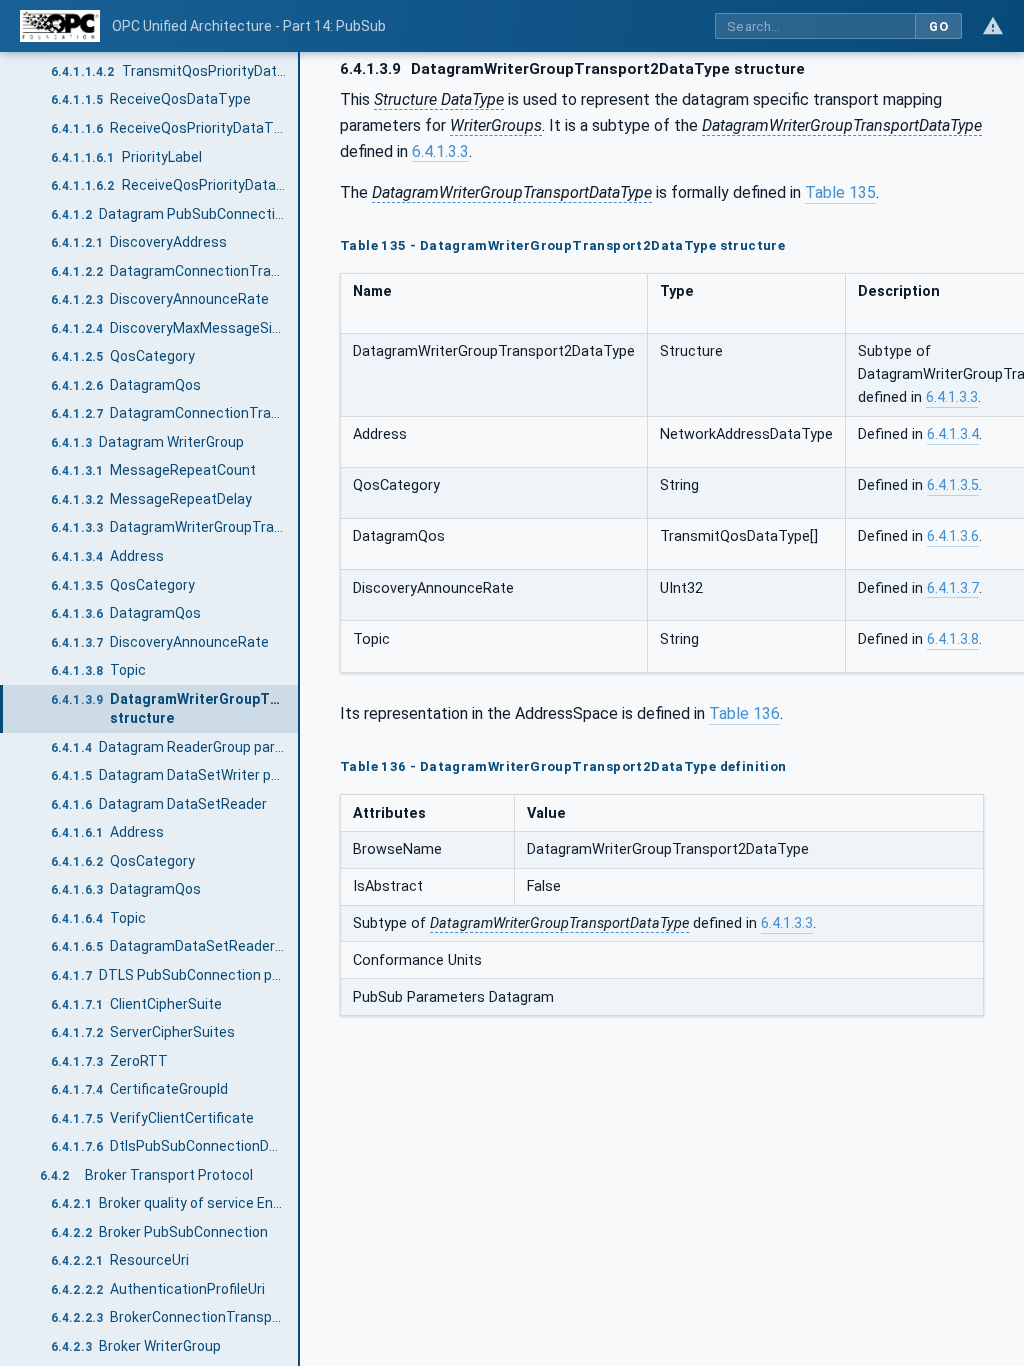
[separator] (300, 709)
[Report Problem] (993, 26)
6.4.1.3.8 (953, 639)
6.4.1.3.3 (440, 151)
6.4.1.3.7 (953, 588)
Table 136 (744, 713)
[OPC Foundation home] (60, 26)
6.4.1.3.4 (953, 434)
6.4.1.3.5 (953, 485)
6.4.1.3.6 (953, 536)
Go (938, 26)
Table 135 (840, 192)
